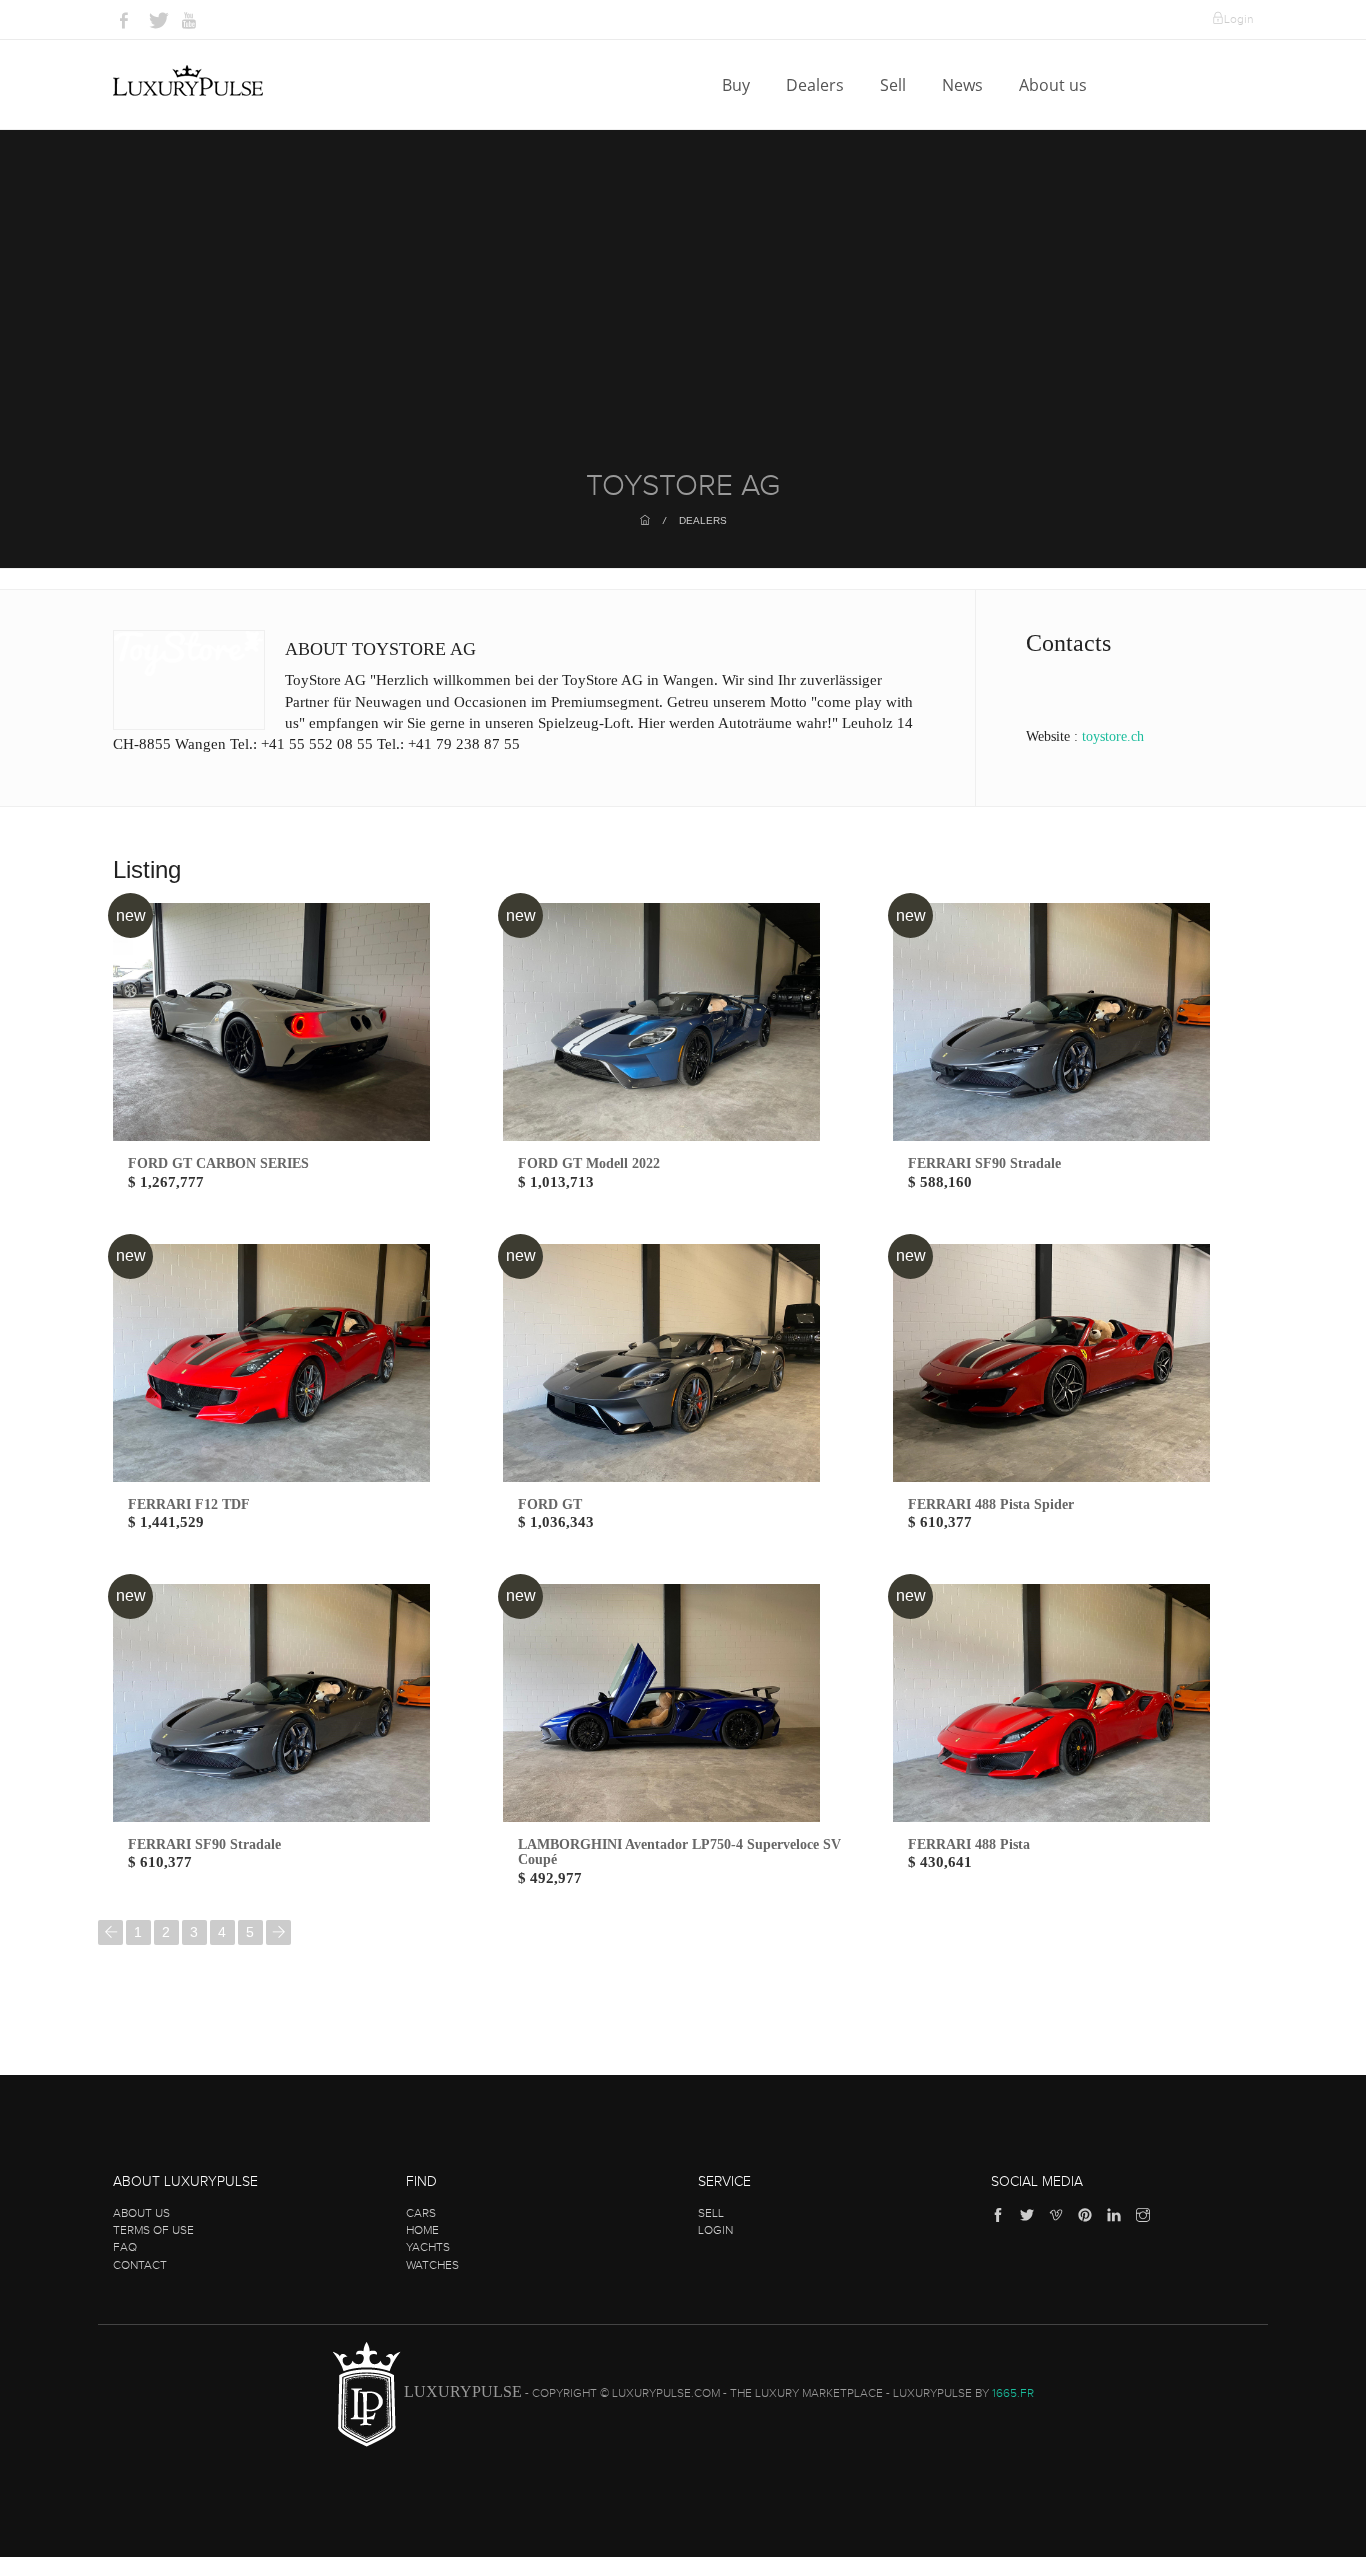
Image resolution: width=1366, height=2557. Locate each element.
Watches (432, 2265)
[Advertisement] (683, 320)
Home (422, 2230)
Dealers (817, 85)
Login (1238, 19)
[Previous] (110, 1932)
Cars (421, 2213)
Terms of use (153, 2230)
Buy (738, 85)
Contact (140, 2265)
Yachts (428, 2247)
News (964, 85)
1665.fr (1013, 2393)
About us (1055, 85)
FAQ (125, 2247)
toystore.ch (1113, 736)
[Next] (278, 1932)
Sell (895, 85)
